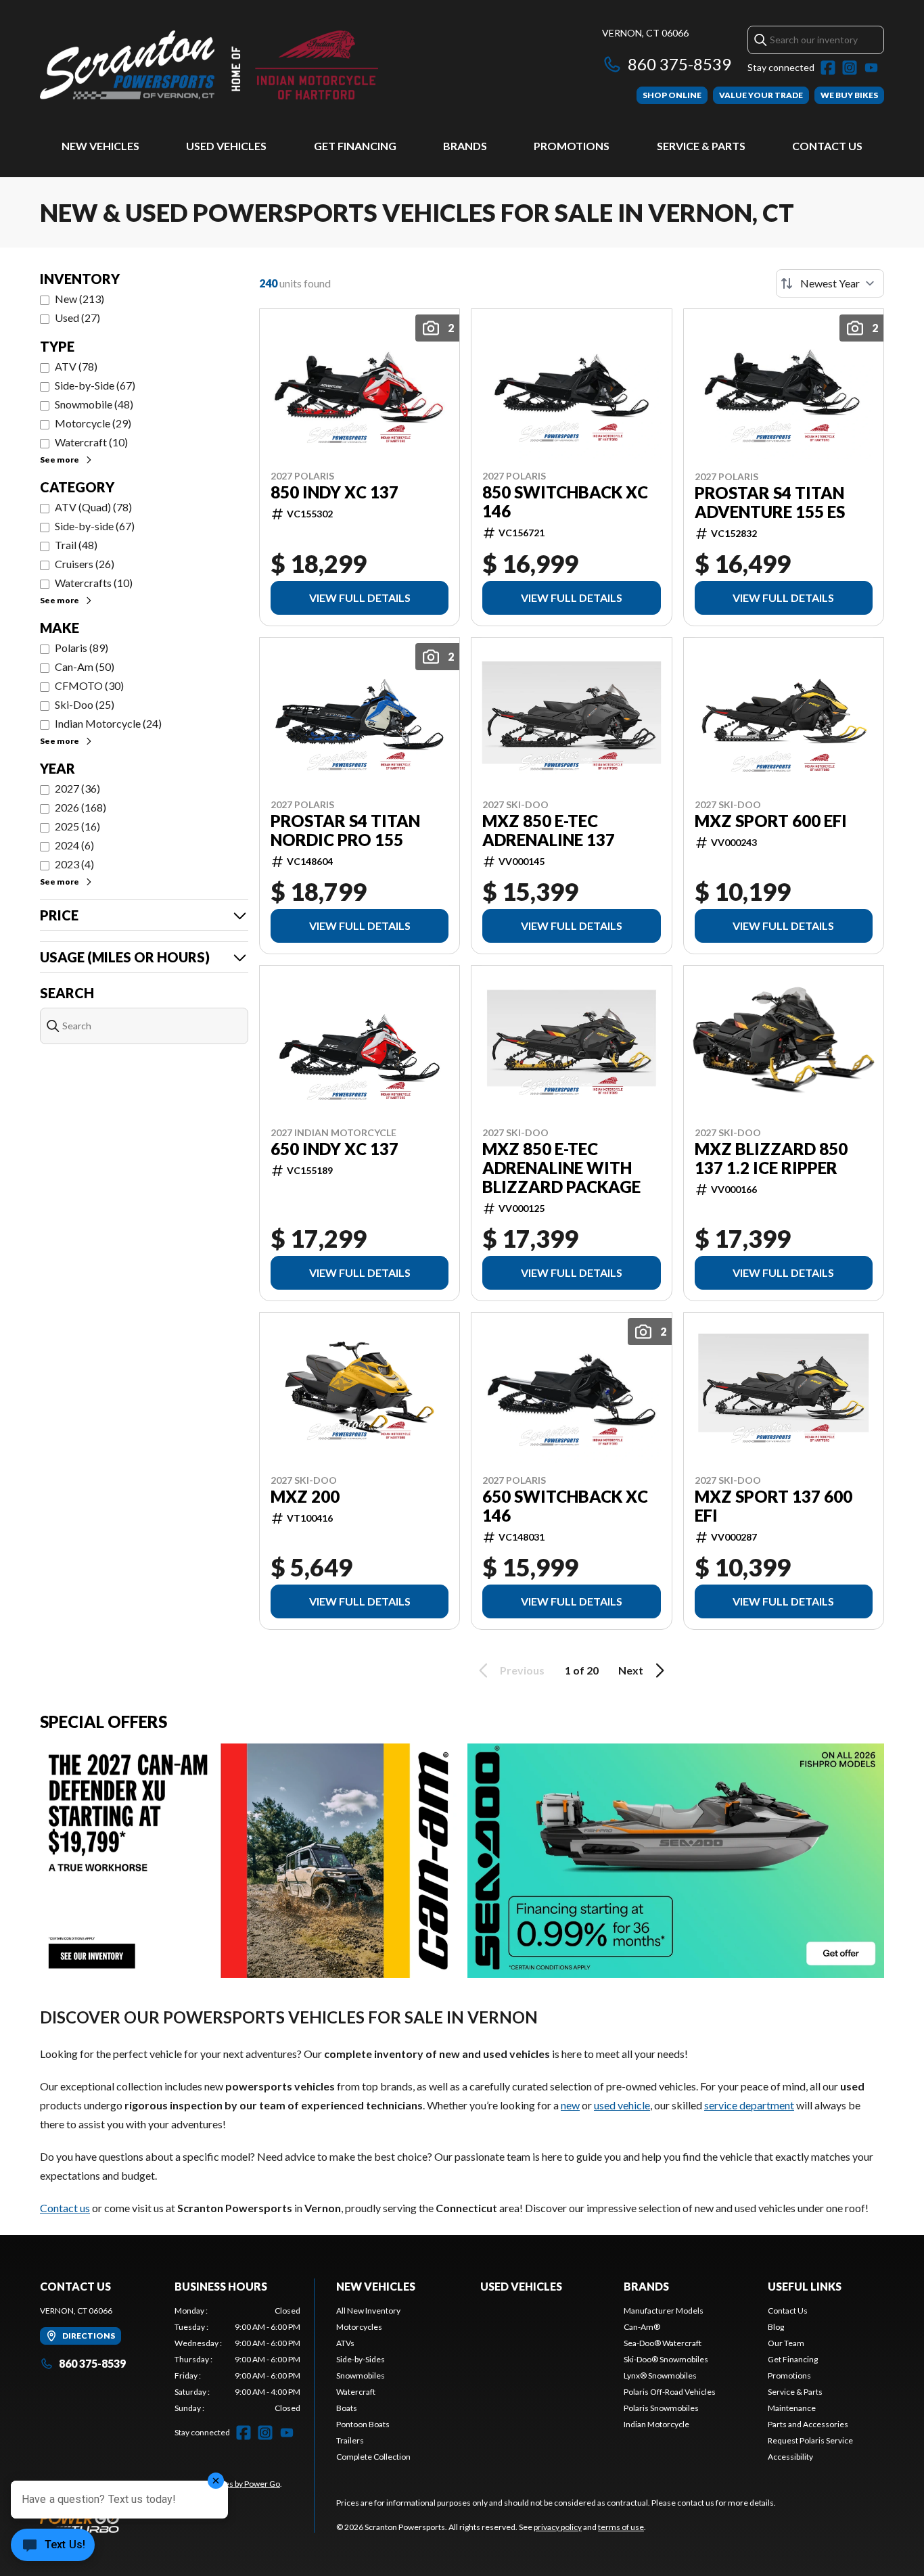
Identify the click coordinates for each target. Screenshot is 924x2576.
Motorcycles (359, 2327)
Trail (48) (76, 545)
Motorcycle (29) (93, 423)
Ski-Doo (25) (85, 704)
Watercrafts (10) (94, 583)
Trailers (350, 2440)
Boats (347, 2408)
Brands (465, 146)
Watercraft (356, 2392)
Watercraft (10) (91, 442)
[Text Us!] (53, 2546)
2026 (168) (80, 807)
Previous (522, 1670)
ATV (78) (76, 366)
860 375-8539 (679, 64)
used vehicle (622, 2105)
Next (631, 1670)
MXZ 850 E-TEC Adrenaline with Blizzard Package (561, 1168)
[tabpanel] (238, 2360)
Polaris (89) (82, 648)
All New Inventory (368, 2311)
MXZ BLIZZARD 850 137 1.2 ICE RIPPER (771, 1158)
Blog (776, 2327)
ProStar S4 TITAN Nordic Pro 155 (345, 830)
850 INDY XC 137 (334, 492)
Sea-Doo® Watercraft (663, 2343)
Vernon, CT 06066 (645, 33)
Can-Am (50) (85, 666)
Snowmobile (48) (94, 404)
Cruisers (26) (85, 564)
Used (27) (77, 318)
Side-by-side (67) (95, 526)
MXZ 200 (305, 1497)
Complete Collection (373, 2457)
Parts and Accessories (808, 2424)
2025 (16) (77, 826)
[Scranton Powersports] (209, 65)
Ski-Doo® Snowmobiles (666, 2359)
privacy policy (558, 2527)
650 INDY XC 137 (334, 1149)
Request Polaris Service (810, 2440)
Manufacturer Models (664, 2311)
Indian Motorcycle (656, 2424)
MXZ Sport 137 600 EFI (773, 1506)
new (570, 2105)
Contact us (65, 2208)
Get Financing (355, 146)
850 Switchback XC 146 (565, 502)
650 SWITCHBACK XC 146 (565, 1506)
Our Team (786, 2343)
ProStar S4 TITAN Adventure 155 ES (770, 502)
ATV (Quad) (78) (93, 507)
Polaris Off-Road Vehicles (670, 2392)
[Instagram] (850, 68)
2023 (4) (74, 864)
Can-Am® (642, 2327)
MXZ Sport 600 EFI (771, 821)
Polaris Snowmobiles (661, 2408)
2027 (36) (77, 788)
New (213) (79, 299)
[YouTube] (871, 68)
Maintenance (792, 2408)
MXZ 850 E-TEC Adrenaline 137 (549, 830)
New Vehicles (100, 146)
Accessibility (790, 2457)
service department (749, 2105)
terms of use (621, 2527)
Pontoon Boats (363, 2424)
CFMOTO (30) (89, 685)
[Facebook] (828, 68)
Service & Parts (701, 146)
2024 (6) (74, 845)
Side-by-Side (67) (95, 385)
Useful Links (805, 2286)
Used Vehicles (226, 146)
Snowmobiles (361, 2375)
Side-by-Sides (361, 2359)
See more (60, 460)
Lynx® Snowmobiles (660, 2375)
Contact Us (827, 146)
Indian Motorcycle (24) (108, 723)
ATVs (345, 2343)
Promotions (572, 146)
